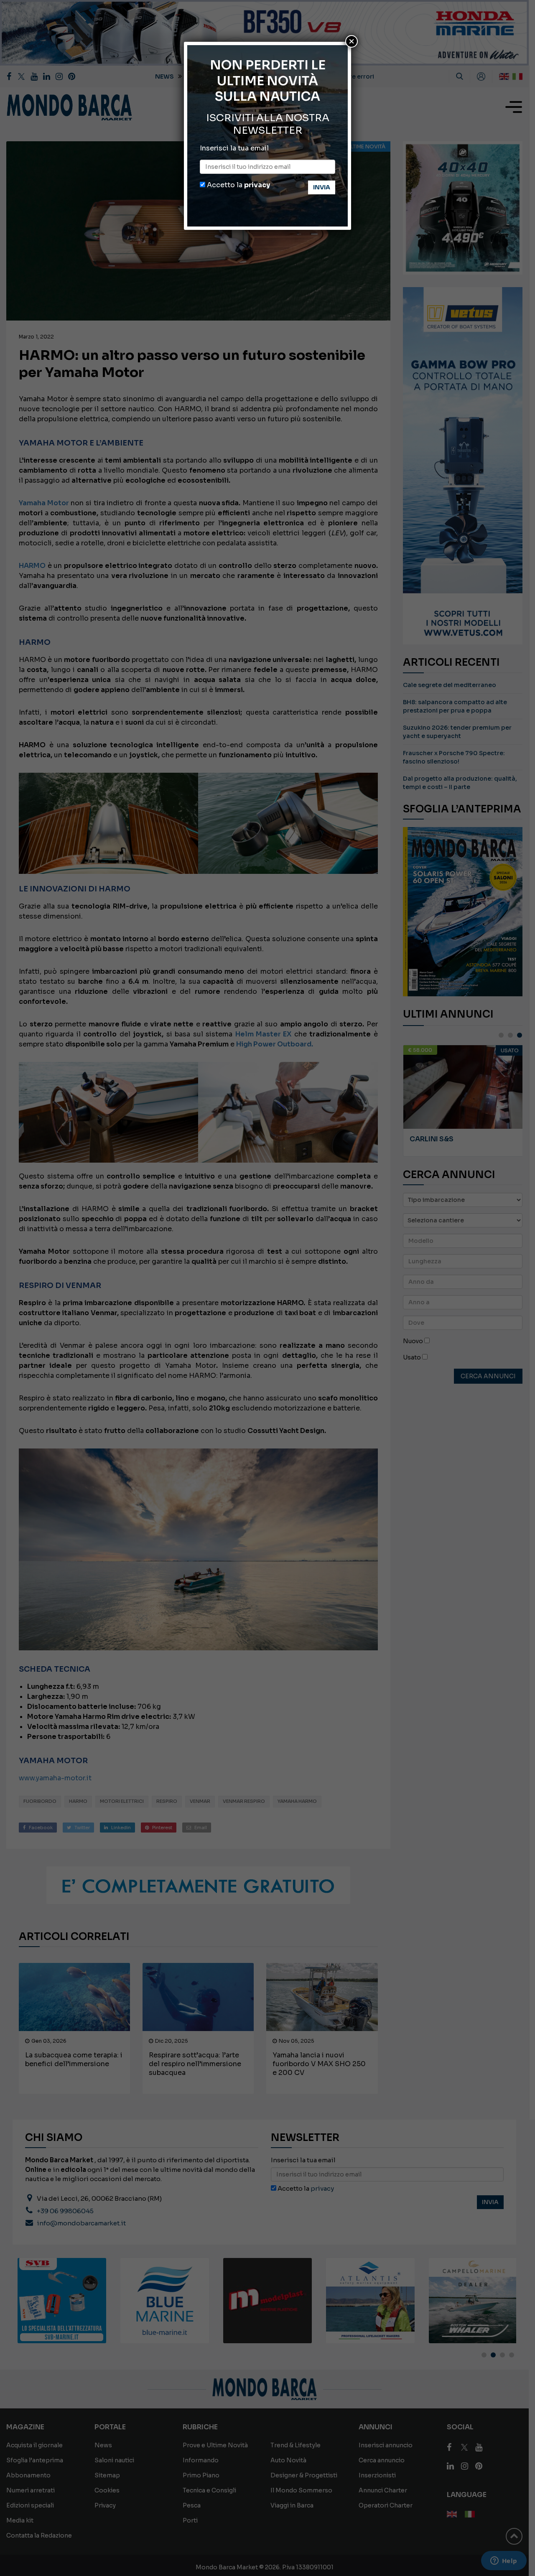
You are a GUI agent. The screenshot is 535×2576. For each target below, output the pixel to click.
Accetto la (238, 185)
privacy (257, 185)
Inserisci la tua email (234, 148)
